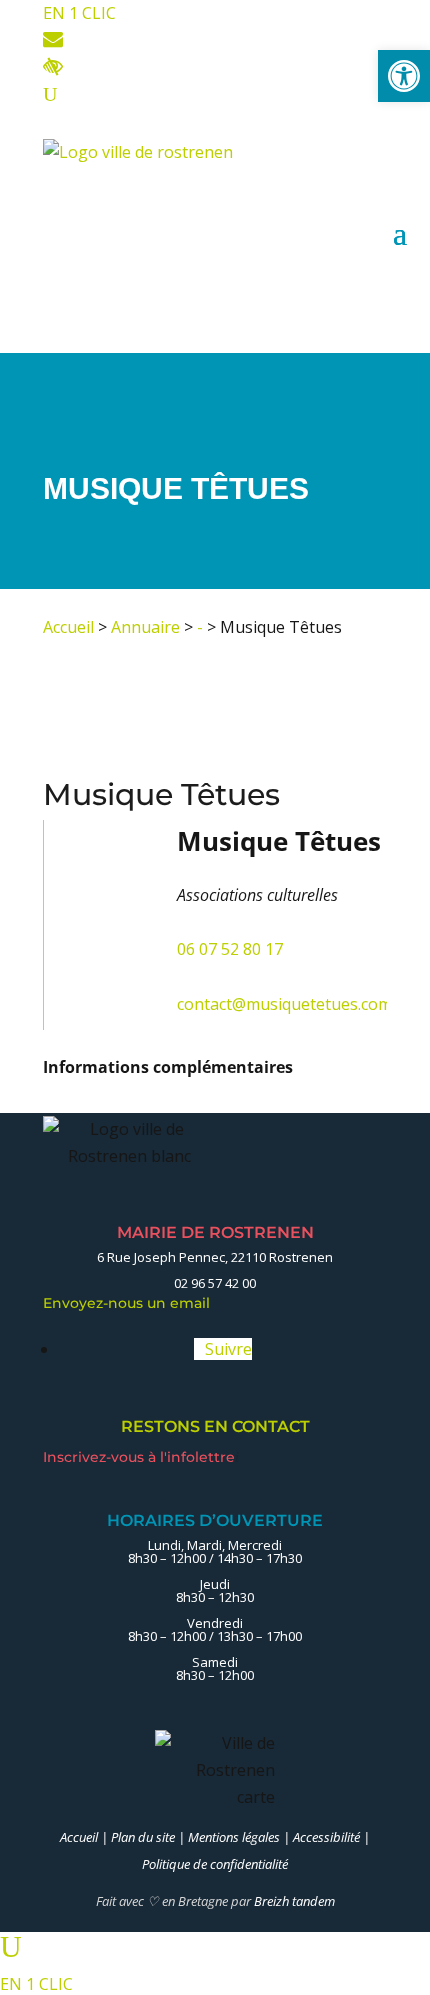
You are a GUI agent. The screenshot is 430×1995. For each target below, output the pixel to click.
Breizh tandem (294, 1901)
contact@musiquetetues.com (284, 1004)
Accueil (68, 627)
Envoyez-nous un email (132, 1303)
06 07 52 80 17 (230, 949)
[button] (404, 76)
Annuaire (145, 627)
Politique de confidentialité (215, 1864)
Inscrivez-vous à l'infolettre (141, 1457)
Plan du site (143, 1837)
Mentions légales (234, 1837)
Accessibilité (326, 1837)
